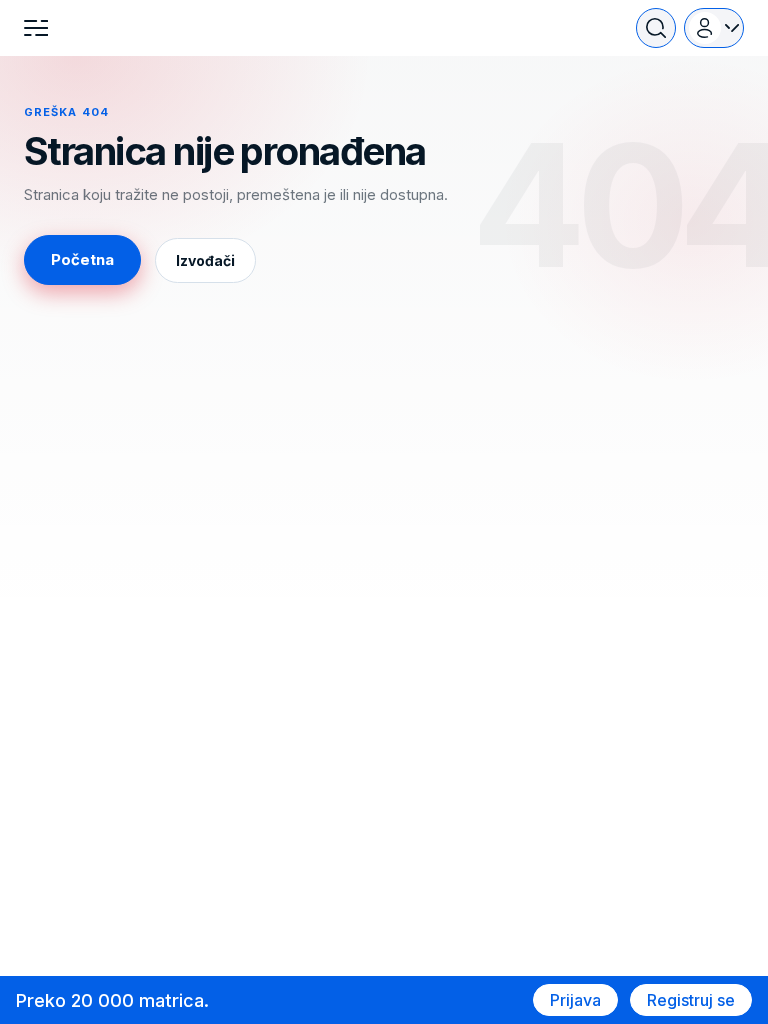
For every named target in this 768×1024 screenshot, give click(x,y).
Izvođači (205, 260)
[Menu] (36, 28)
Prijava (575, 1000)
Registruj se (691, 1000)
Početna (82, 259)
